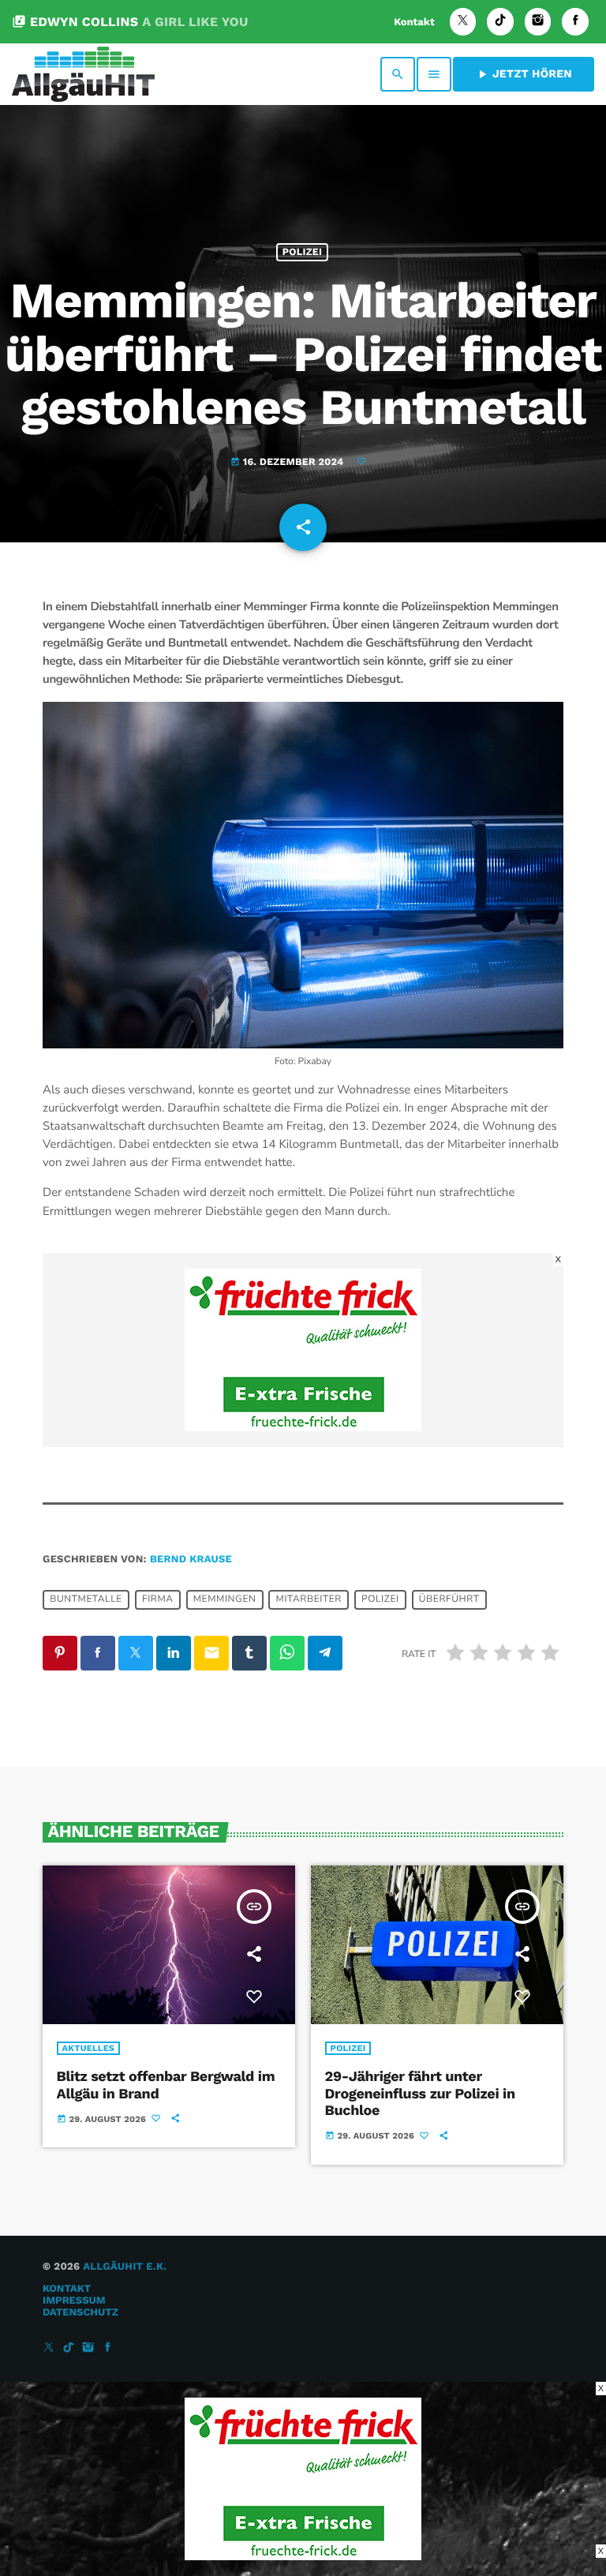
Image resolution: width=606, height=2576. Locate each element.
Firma (158, 1600)
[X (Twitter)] (463, 22)
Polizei (302, 252)
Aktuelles (89, 2048)
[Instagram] (538, 22)
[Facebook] (575, 22)
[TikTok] (500, 22)
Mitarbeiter (309, 1600)
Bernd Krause (191, 1560)
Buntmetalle (86, 1600)
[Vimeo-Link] (83, 74)
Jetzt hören (524, 74)
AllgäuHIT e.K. (125, 2267)
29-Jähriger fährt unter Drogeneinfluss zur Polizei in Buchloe (420, 2094)
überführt (449, 1600)
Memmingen (225, 1600)
